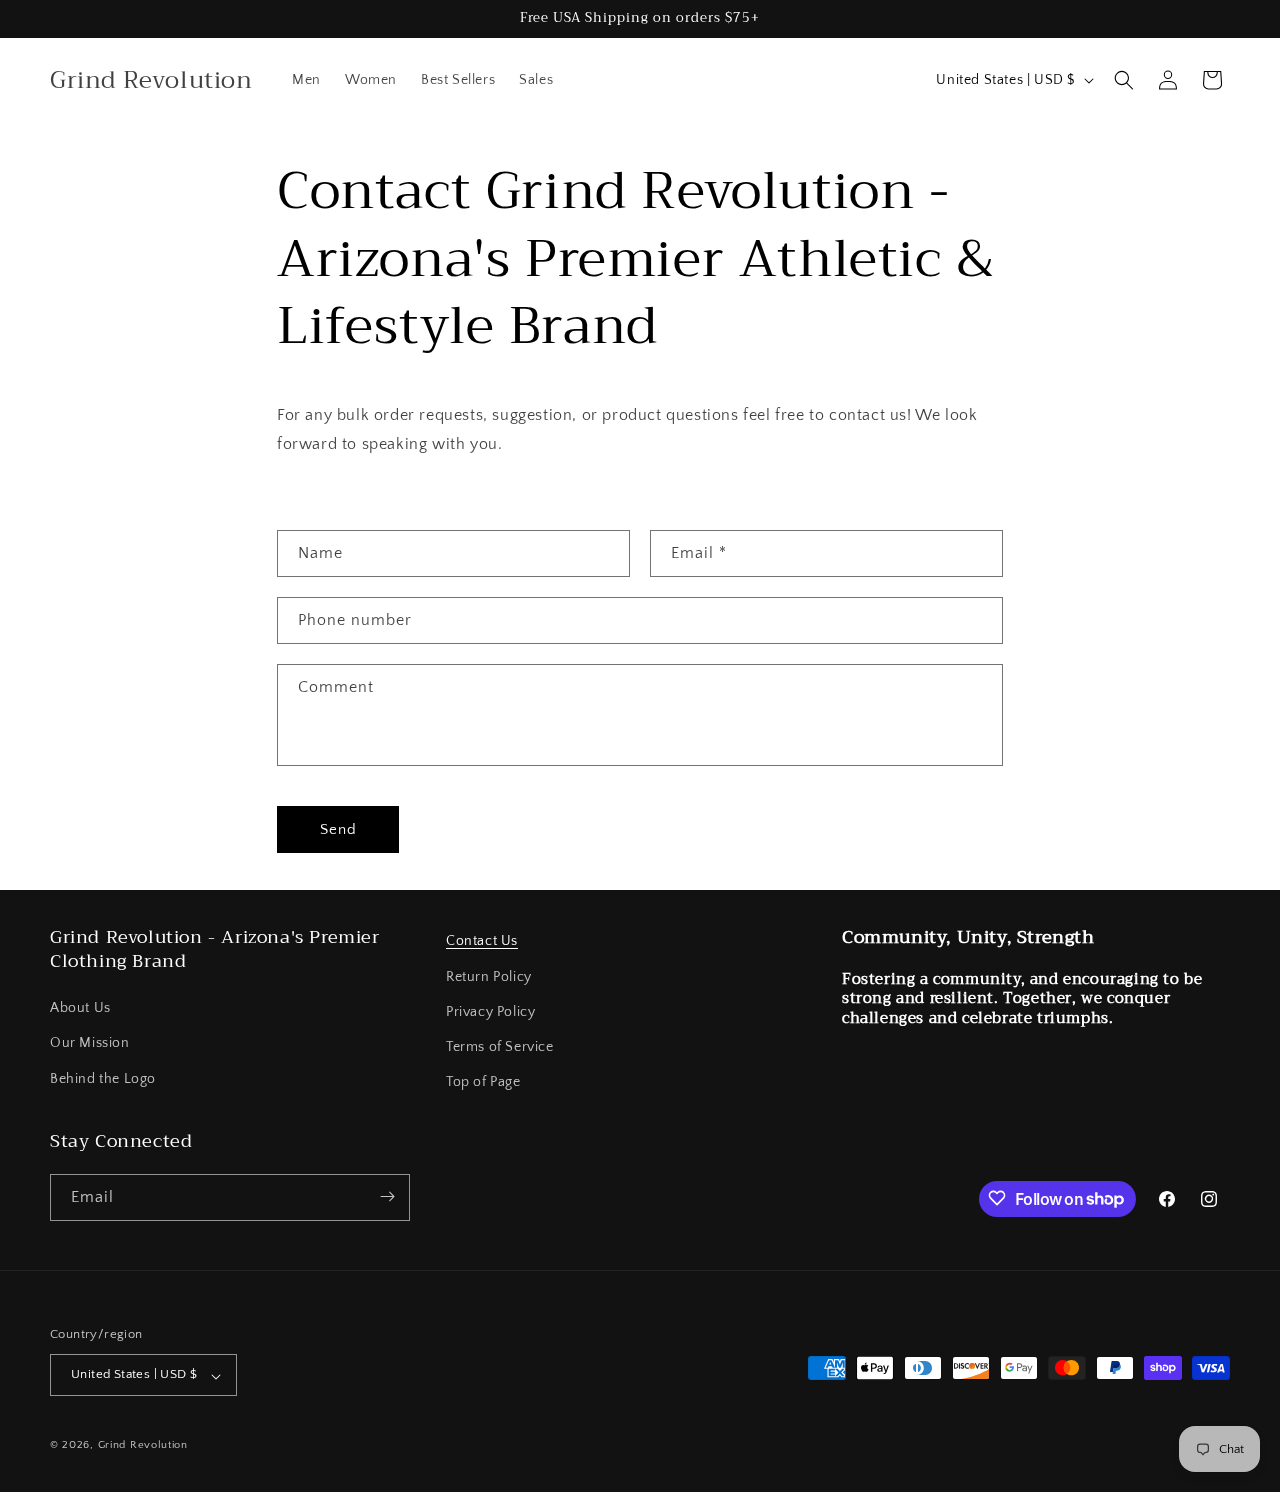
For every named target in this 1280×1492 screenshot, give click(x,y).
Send (338, 829)
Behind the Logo (103, 1078)
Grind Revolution (143, 1446)
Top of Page (483, 1082)
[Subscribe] (387, 1196)
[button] (1124, 80)
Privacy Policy (490, 1011)
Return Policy (489, 976)
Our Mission (90, 1043)
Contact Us (482, 941)
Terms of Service (500, 1046)
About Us (80, 1008)
